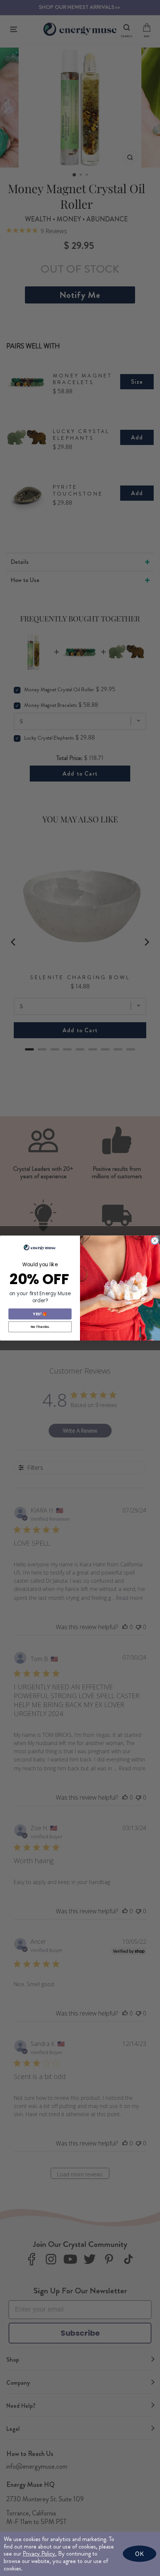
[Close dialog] (155, 1240)
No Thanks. (40, 1327)
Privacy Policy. (40, 2554)
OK (140, 2554)
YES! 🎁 (40, 1314)
